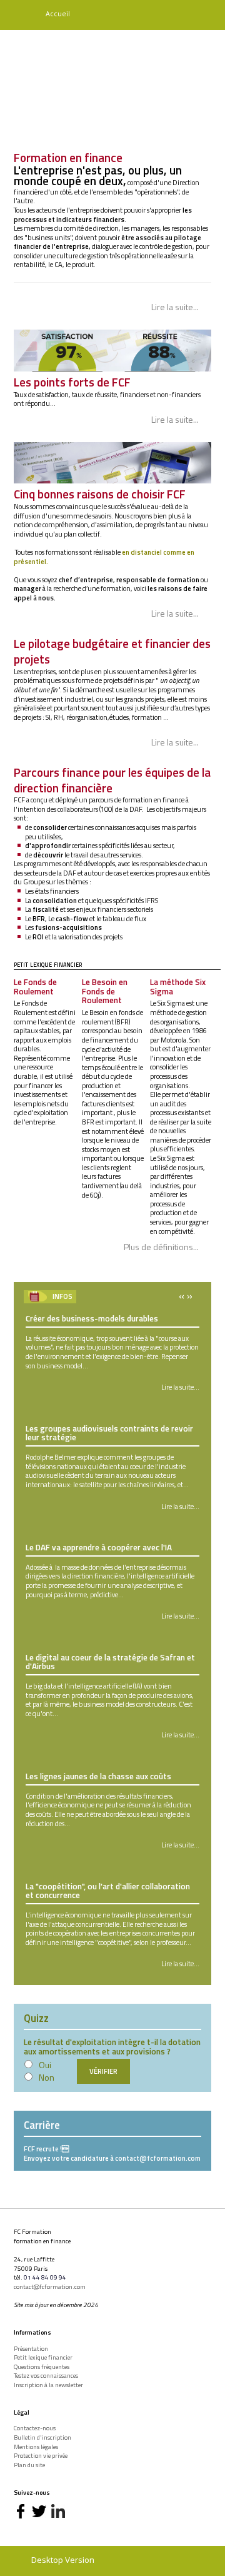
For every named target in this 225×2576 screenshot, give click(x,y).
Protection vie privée (41, 2456)
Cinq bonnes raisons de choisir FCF (100, 494)
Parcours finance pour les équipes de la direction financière (112, 780)
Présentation (31, 2349)
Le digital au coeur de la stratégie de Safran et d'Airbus (110, 1662)
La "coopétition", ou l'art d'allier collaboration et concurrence (108, 1891)
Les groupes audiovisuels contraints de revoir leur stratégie (109, 1433)
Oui (45, 2065)
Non (47, 2077)
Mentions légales (36, 2447)
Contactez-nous (35, 2428)
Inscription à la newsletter (48, 2385)
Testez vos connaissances (46, 2376)
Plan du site (29, 2465)
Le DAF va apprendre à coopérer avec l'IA (99, 1547)
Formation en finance (68, 157)
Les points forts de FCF (72, 382)
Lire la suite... (175, 307)
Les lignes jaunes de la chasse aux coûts (98, 1776)
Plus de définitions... (161, 1247)
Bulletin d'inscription (42, 2438)
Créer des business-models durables (92, 1318)
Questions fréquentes (42, 2367)
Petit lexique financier (43, 2358)
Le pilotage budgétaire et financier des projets (112, 651)
